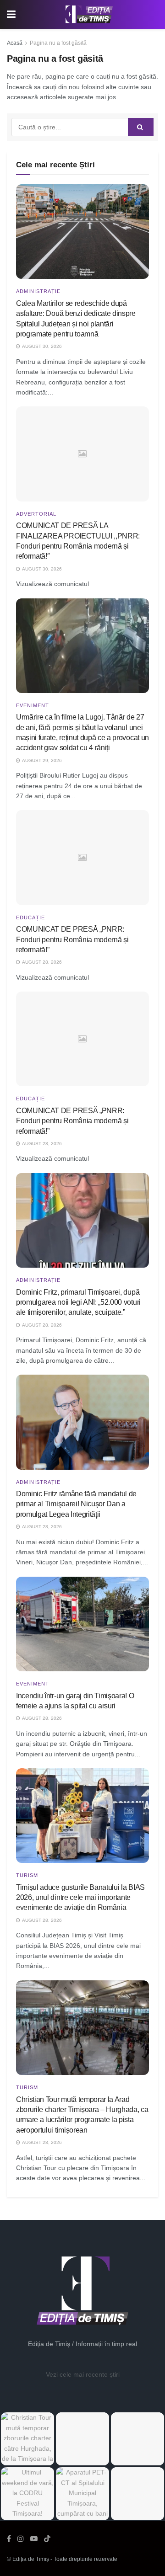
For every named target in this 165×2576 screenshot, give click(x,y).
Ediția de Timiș (31, 2559)
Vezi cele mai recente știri (83, 2374)
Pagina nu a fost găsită (58, 43)
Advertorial (36, 514)
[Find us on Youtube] (34, 2539)
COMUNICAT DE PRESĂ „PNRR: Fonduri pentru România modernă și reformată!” (72, 939)
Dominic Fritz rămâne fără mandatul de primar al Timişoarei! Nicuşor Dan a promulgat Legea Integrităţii (76, 1504)
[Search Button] (141, 127)
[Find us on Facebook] (9, 2539)
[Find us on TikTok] (47, 2539)
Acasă (15, 43)
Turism (27, 1875)
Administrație (38, 291)
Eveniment (33, 706)
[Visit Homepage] (89, 15)
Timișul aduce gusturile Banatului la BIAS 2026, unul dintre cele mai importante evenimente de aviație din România (80, 1898)
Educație (30, 918)
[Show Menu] (11, 14)
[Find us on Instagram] (21, 2539)
